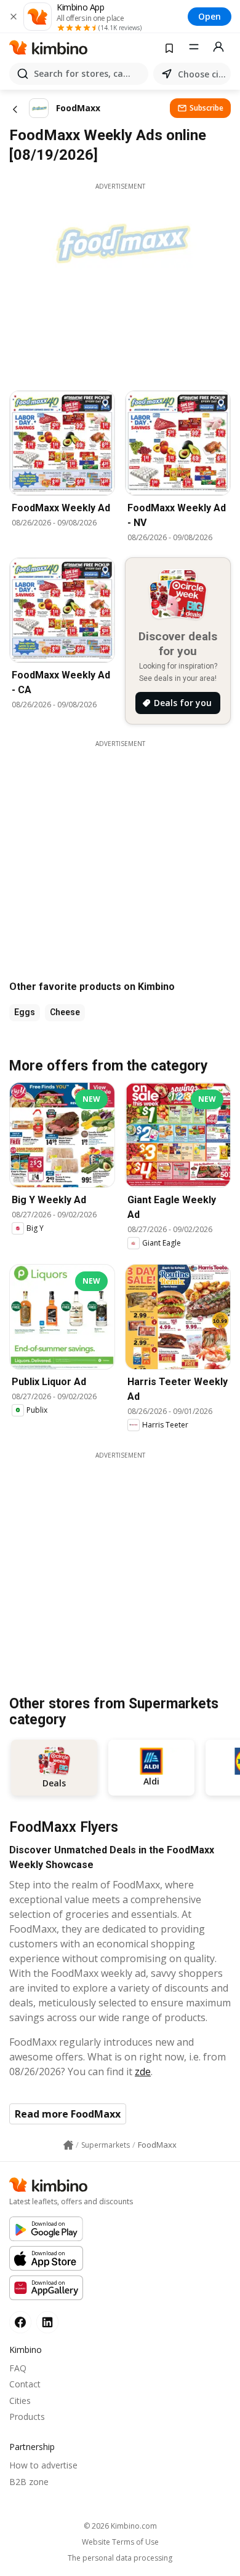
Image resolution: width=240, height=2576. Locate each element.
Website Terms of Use (120, 2542)
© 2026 (120, 2526)
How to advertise (43, 2465)
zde (143, 2071)
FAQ (18, 2368)
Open (210, 16)
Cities (20, 2401)
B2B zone (29, 2482)
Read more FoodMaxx (68, 2114)
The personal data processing (120, 2558)
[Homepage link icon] (68, 2145)
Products (27, 2417)
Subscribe (206, 108)
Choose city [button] (202, 74)
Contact (25, 2384)
